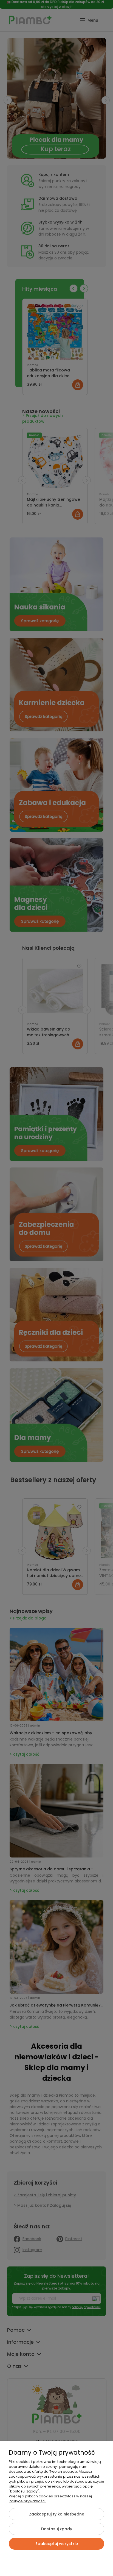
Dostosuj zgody (57, 2529)
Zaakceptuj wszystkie (57, 2544)
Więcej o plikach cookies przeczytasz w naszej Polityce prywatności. (50, 2499)
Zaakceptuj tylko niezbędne (57, 2514)
